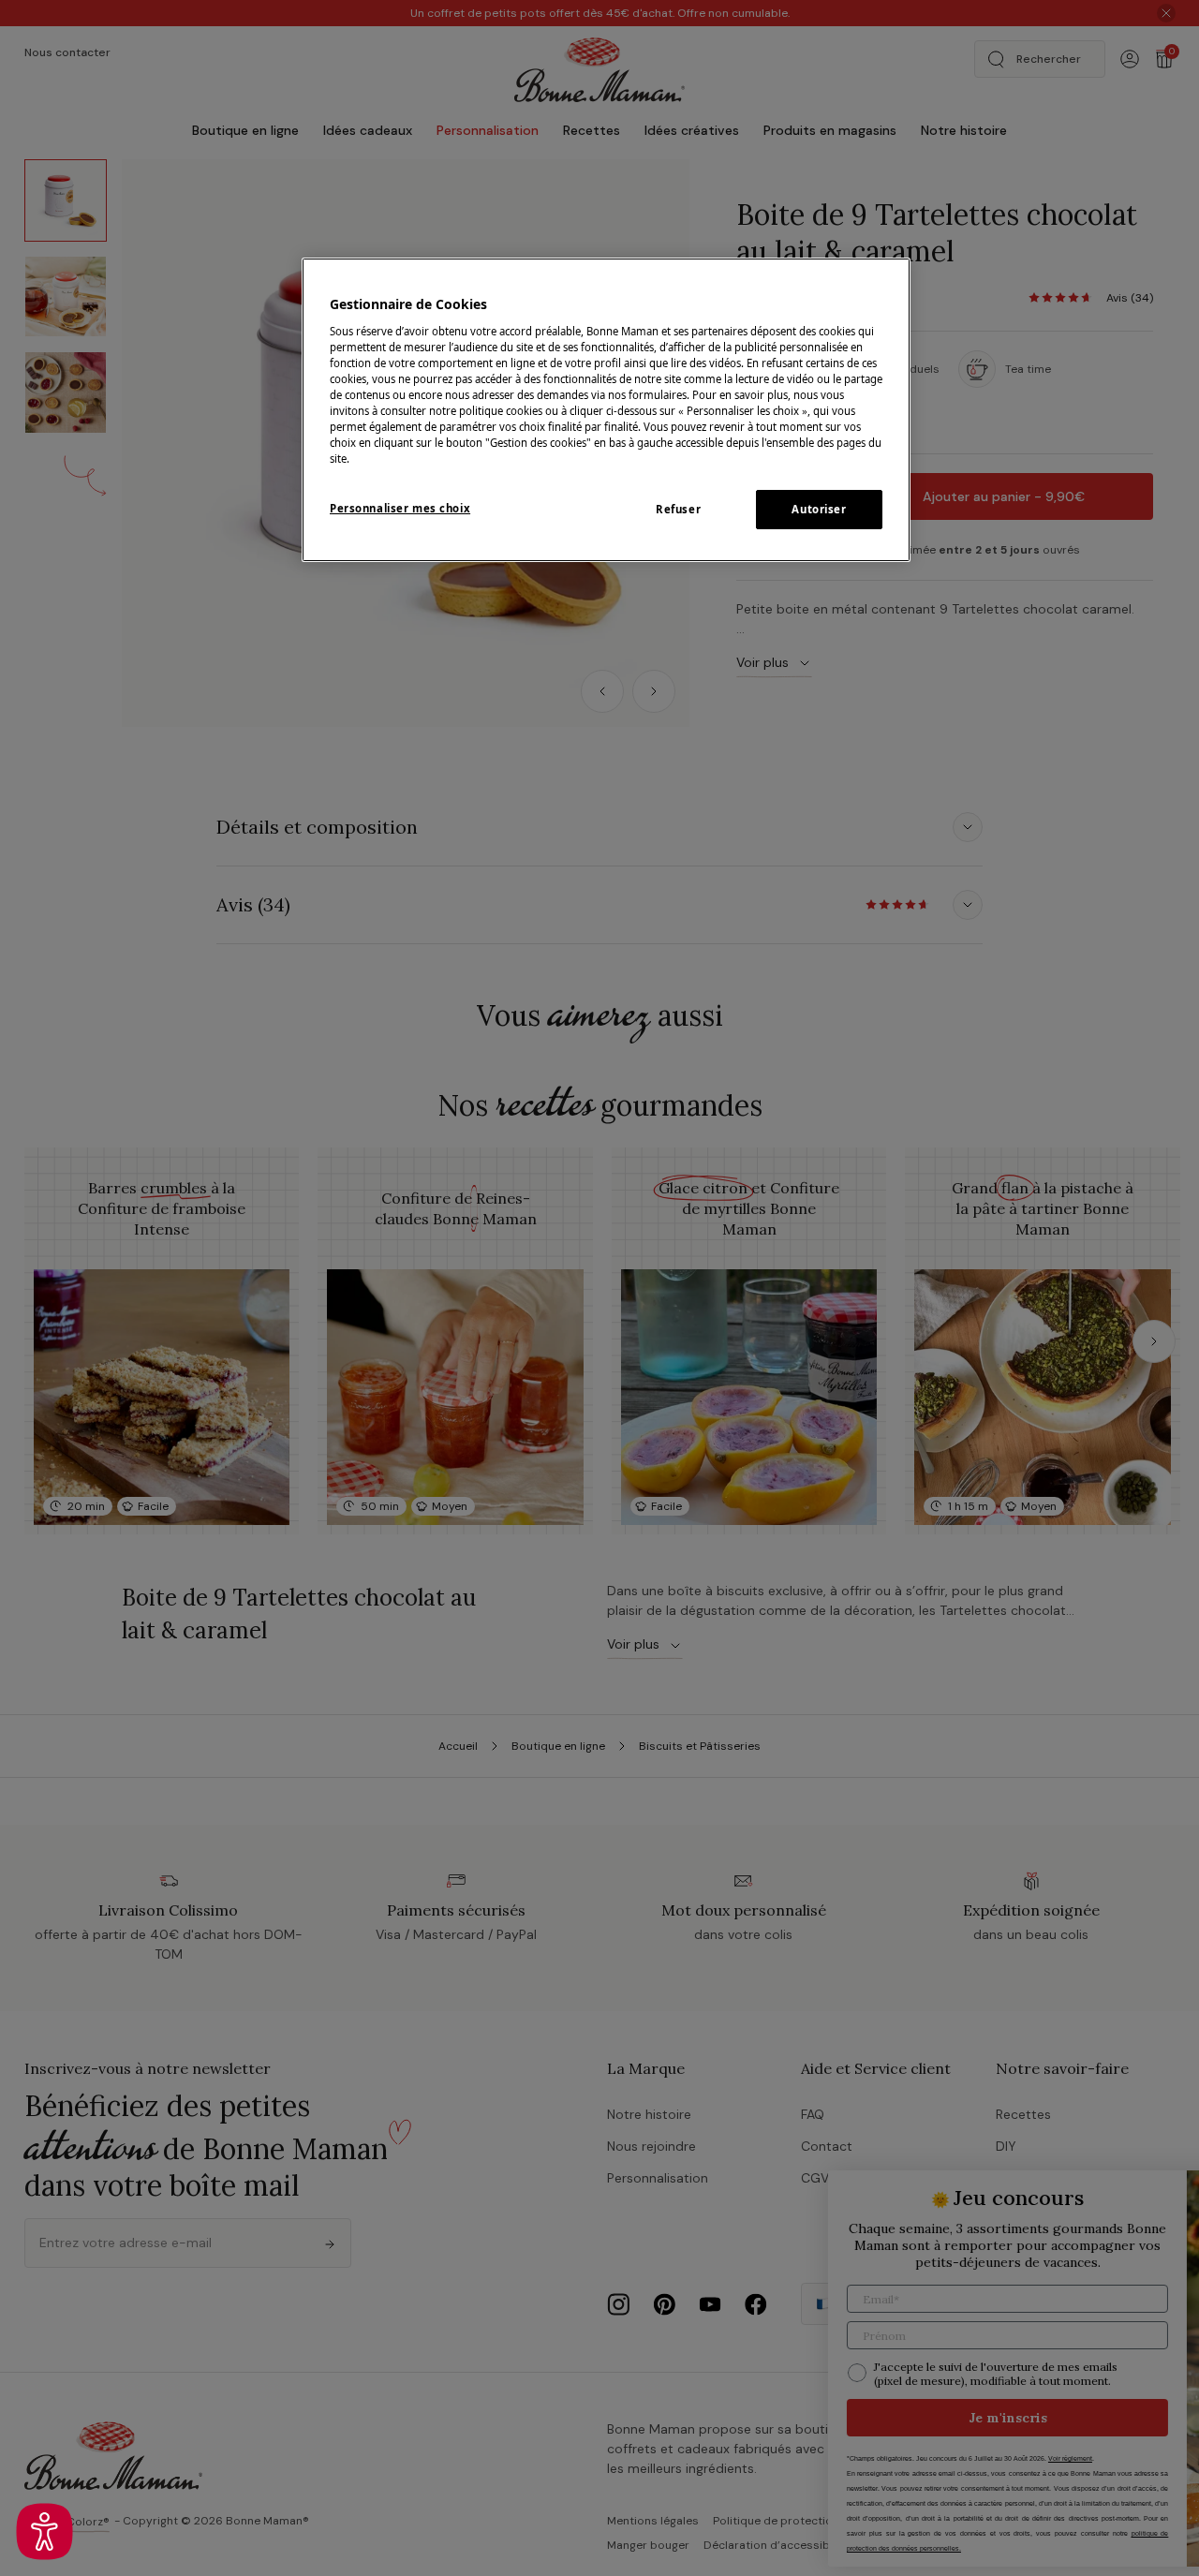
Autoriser (819, 509)
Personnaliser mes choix (400, 508)
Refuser (678, 509)
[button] (44, 2532)
